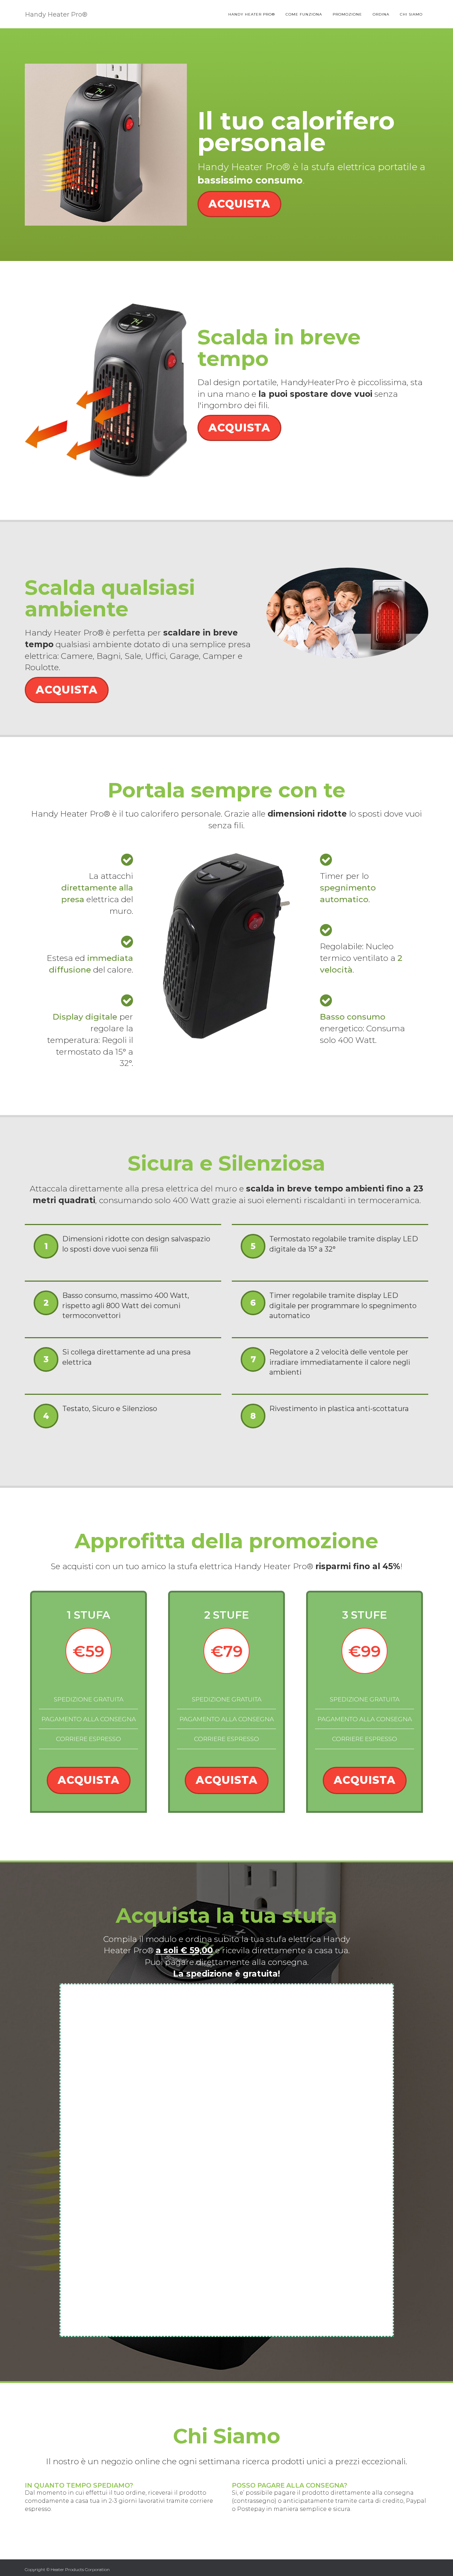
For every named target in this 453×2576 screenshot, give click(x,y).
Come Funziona (304, 14)
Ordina (381, 14)
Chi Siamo (411, 14)
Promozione (347, 14)
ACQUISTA (239, 204)
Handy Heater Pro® (252, 14)
